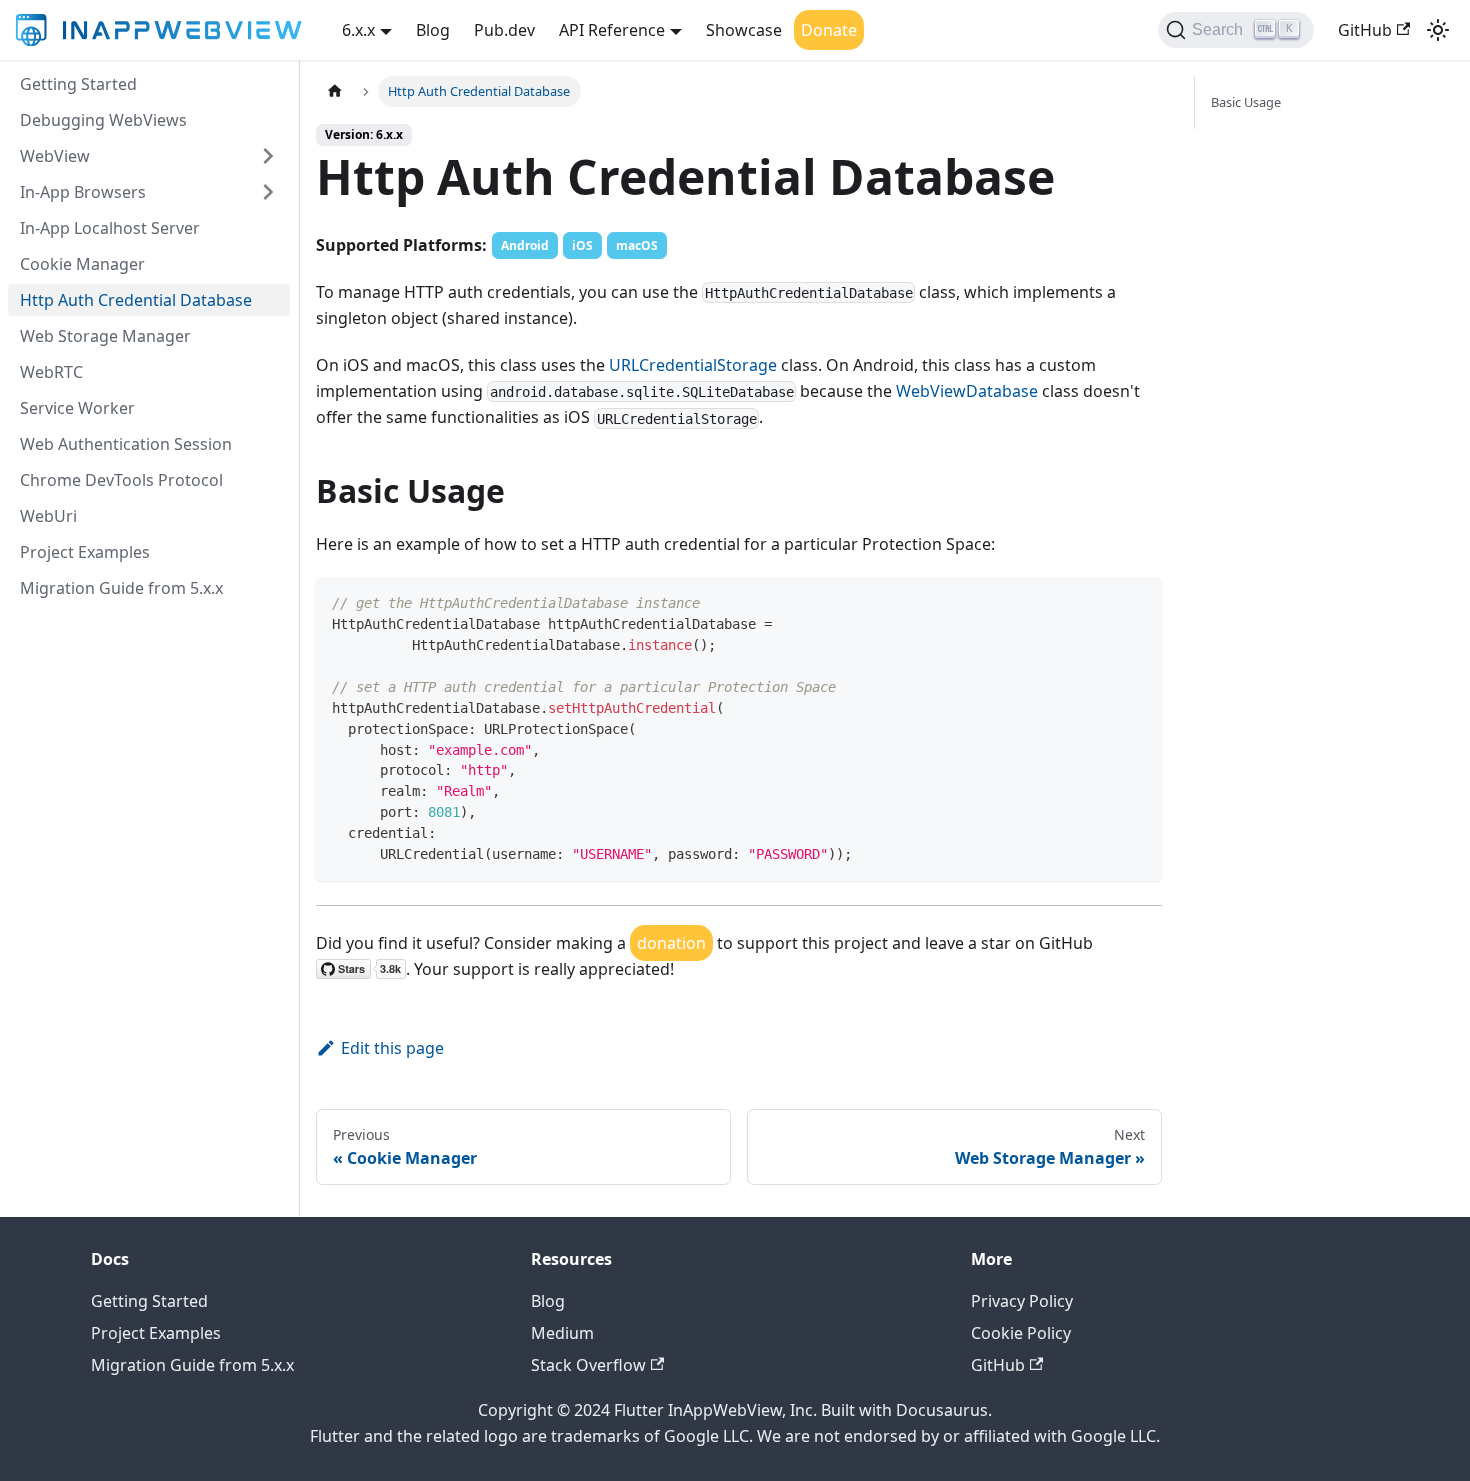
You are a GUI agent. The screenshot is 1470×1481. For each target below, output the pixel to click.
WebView (55, 156)
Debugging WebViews (103, 120)
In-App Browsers (83, 192)
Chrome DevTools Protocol (121, 480)
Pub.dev (504, 30)
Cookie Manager (82, 264)
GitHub (1365, 30)
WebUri (48, 516)
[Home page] (335, 91)
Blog (433, 30)
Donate (829, 30)
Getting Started (78, 84)
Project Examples (85, 552)
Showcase (744, 30)
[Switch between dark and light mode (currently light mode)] (1438, 30)
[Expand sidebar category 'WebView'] (268, 156)
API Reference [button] (612, 30)
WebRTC (51, 372)
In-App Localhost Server (110, 228)
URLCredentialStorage (693, 365)
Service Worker (77, 408)
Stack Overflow (588, 1365)
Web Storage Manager (105, 336)
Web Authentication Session (126, 444)
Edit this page (392, 1048)
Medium (562, 1333)
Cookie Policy (1021, 1333)
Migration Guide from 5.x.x (121, 588)
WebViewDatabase (967, 391)
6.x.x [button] (358, 30)
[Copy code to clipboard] (1137, 601)
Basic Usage (1246, 102)
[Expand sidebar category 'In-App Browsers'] (268, 192)
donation (671, 943)
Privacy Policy (1022, 1301)
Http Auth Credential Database (136, 300)
